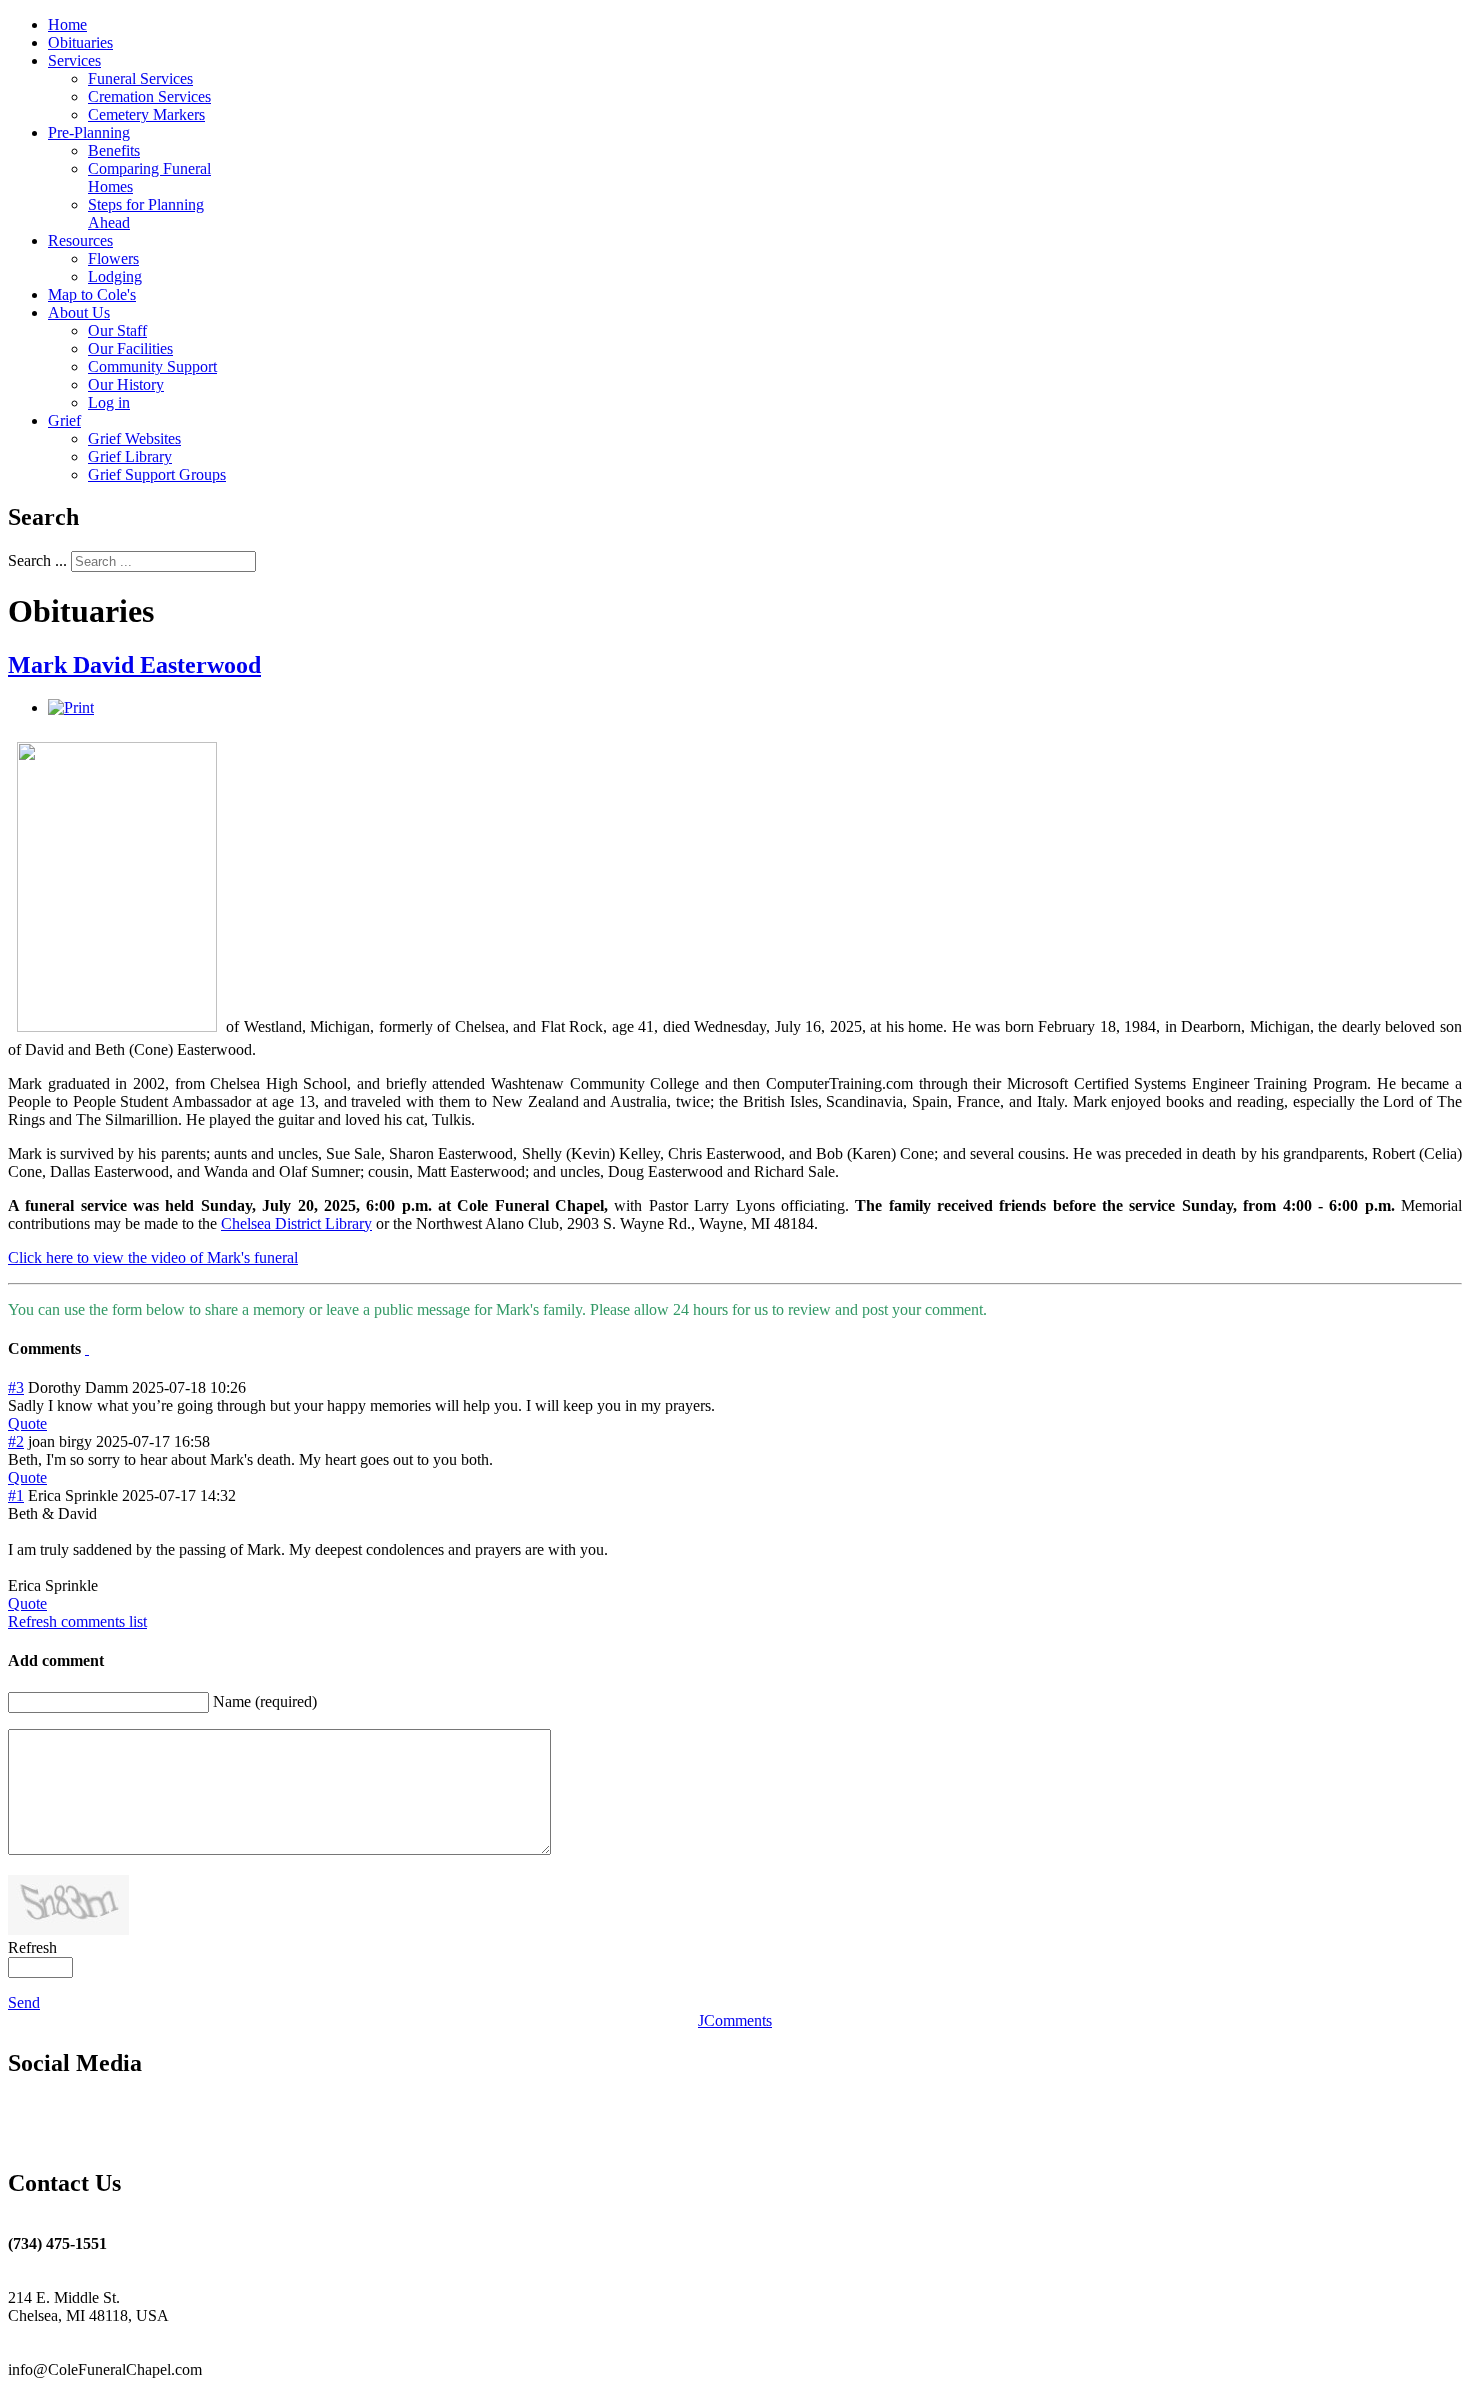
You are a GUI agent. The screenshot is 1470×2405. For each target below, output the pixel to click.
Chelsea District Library (296, 1223)
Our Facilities (130, 348)
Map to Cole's (92, 294)
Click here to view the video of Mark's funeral (153, 1257)
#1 (16, 1495)
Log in (109, 402)
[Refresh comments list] (87, 1348)
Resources (80, 240)
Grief (64, 420)
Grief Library (130, 456)
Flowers (113, 258)
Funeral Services (140, 78)
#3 (16, 1387)
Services (74, 60)
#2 (16, 1441)
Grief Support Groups (157, 474)
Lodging (115, 276)
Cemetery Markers (146, 114)
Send (24, 2002)
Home (67, 24)
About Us (79, 312)
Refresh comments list (77, 1621)
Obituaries (80, 42)
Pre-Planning (89, 132)
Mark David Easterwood (134, 665)
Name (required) (265, 1701)
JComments (735, 2020)
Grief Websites (134, 438)
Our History (126, 384)
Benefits (114, 150)
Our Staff (117, 330)
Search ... (37, 560)
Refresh (32, 1947)
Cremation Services (149, 96)
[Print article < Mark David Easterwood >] (71, 707)
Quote (27, 1423)
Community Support (152, 366)
